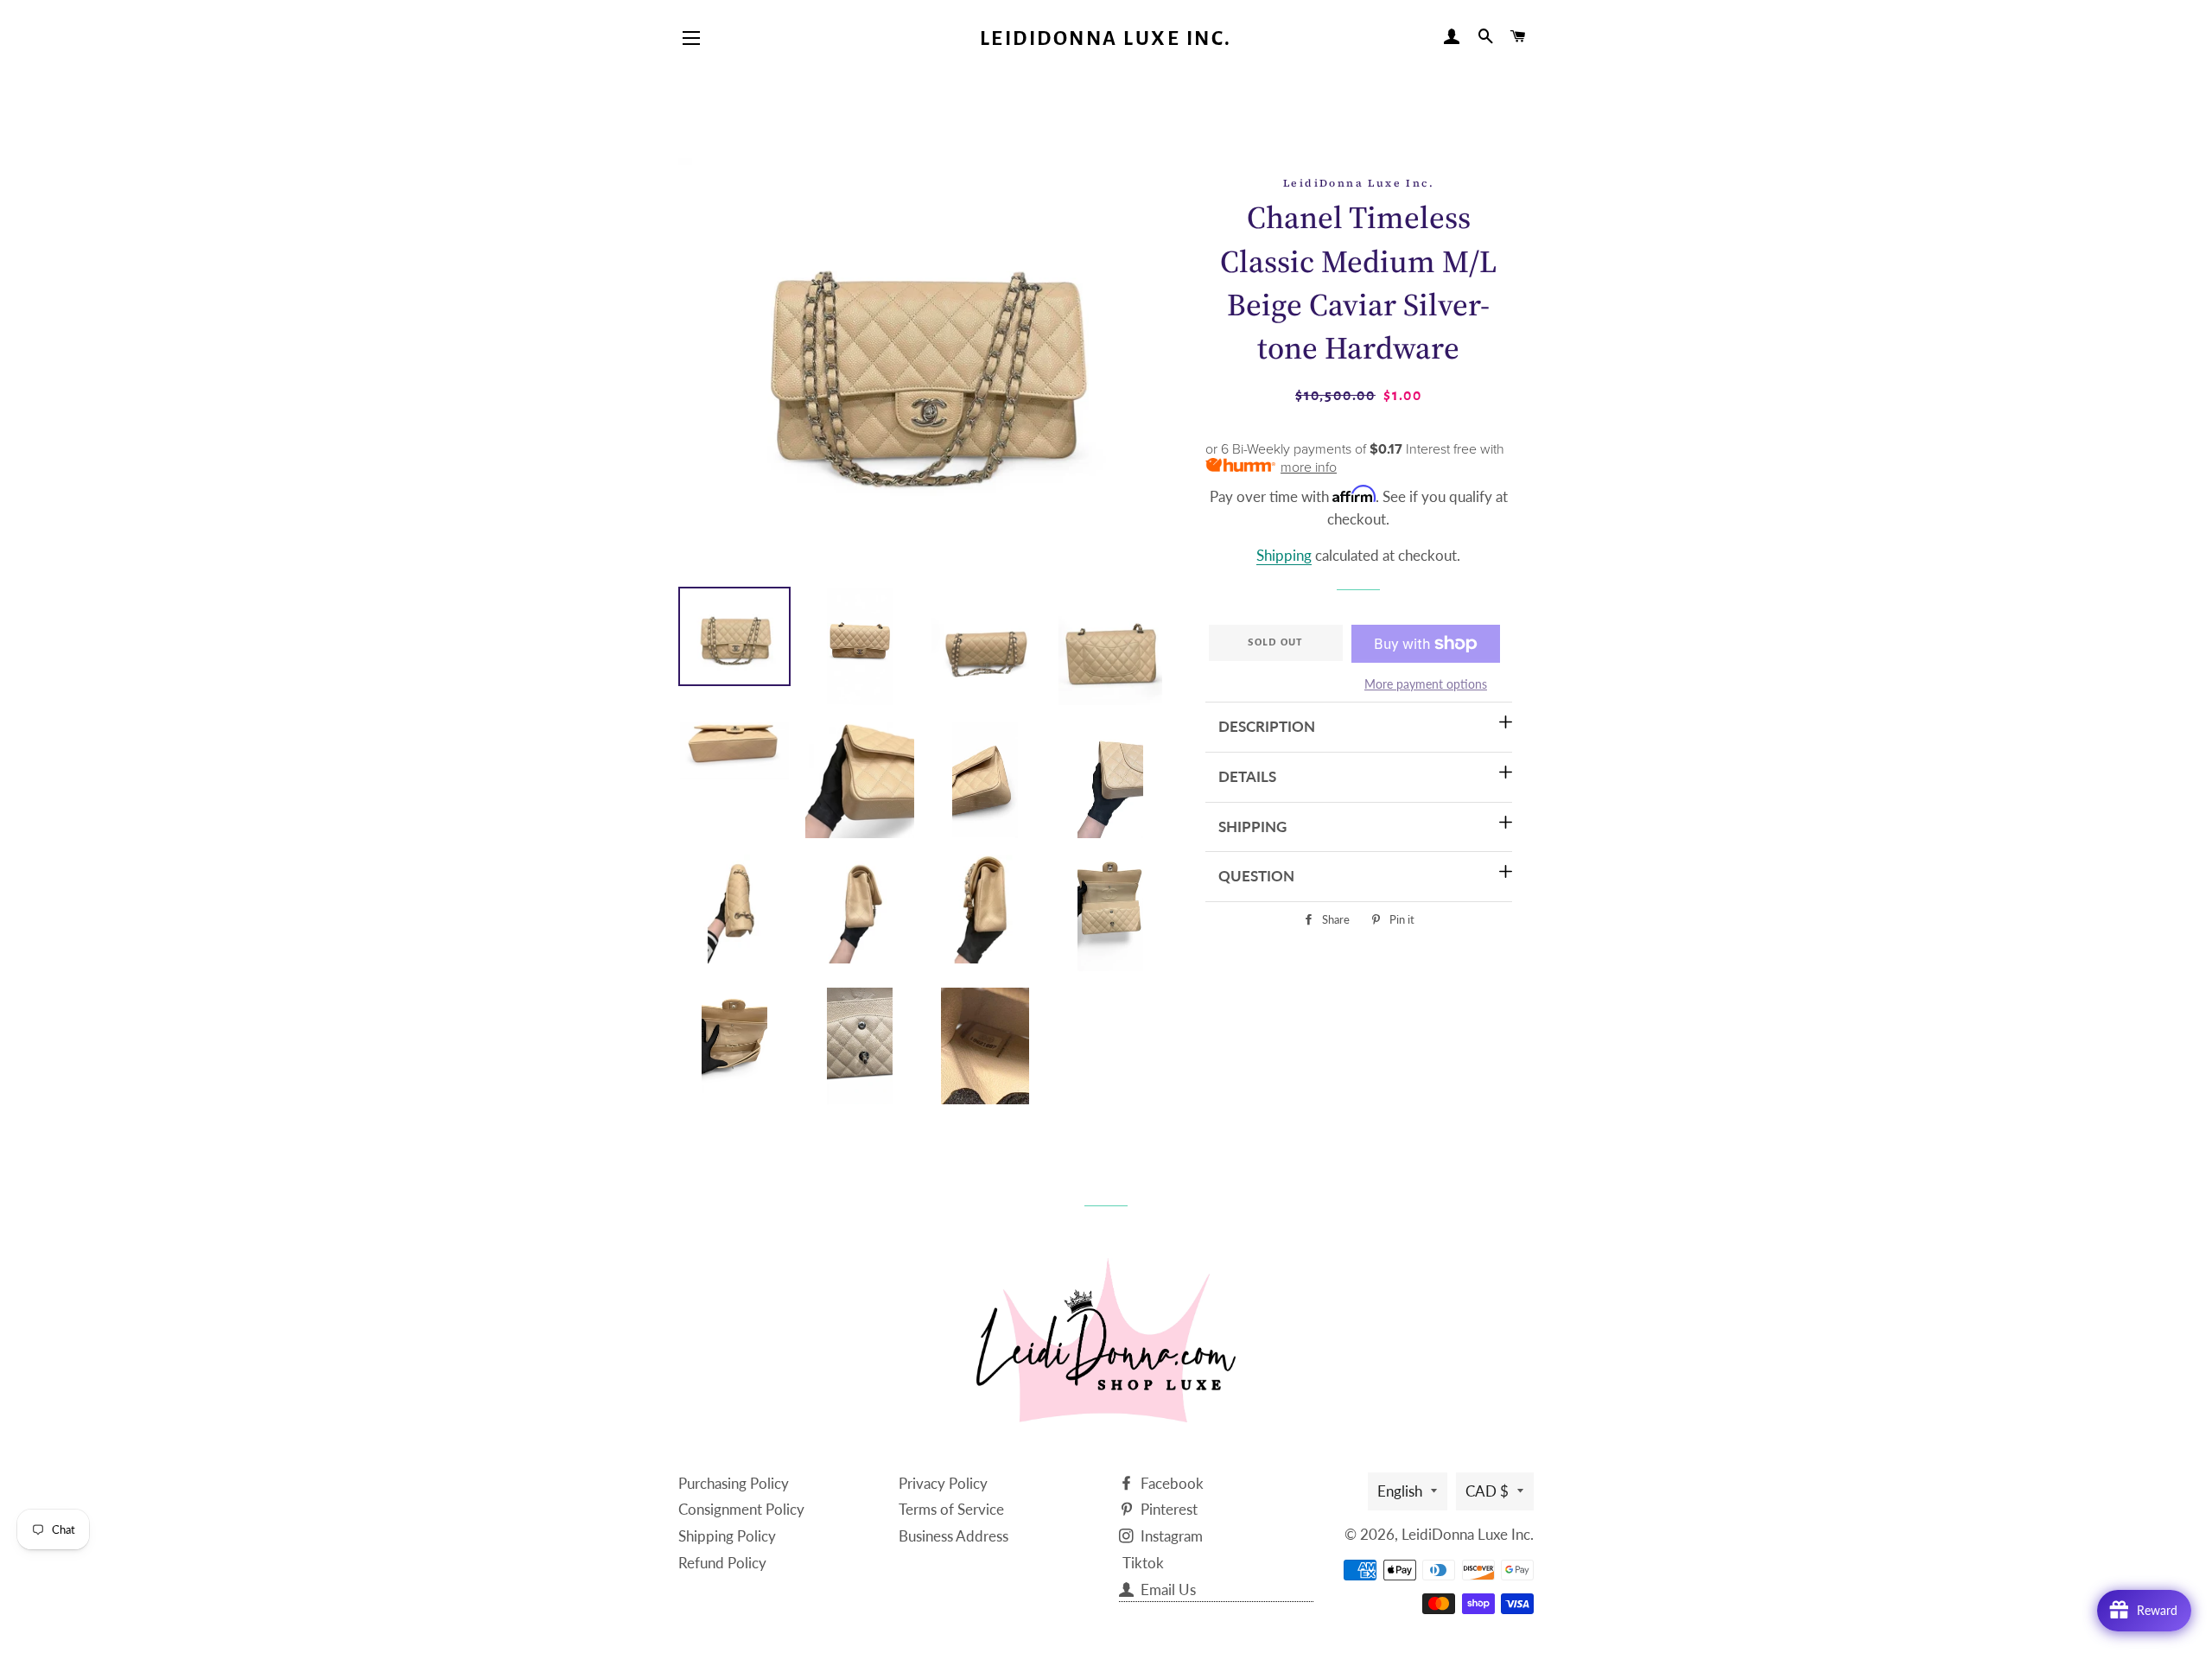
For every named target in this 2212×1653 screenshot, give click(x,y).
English (1400, 1491)
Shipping (1284, 555)
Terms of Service (951, 1509)
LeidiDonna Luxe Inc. (1106, 38)
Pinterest (1167, 1509)
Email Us (1166, 1589)
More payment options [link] (1426, 684)
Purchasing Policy (734, 1483)
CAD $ (1487, 1491)
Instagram (1170, 1536)
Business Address (953, 1536)
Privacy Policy (943, 1483)
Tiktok (1143, 1563)
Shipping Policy (727, 1536)
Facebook (1170, 1483)
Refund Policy (722, 1563)
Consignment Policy (741, 1509)
